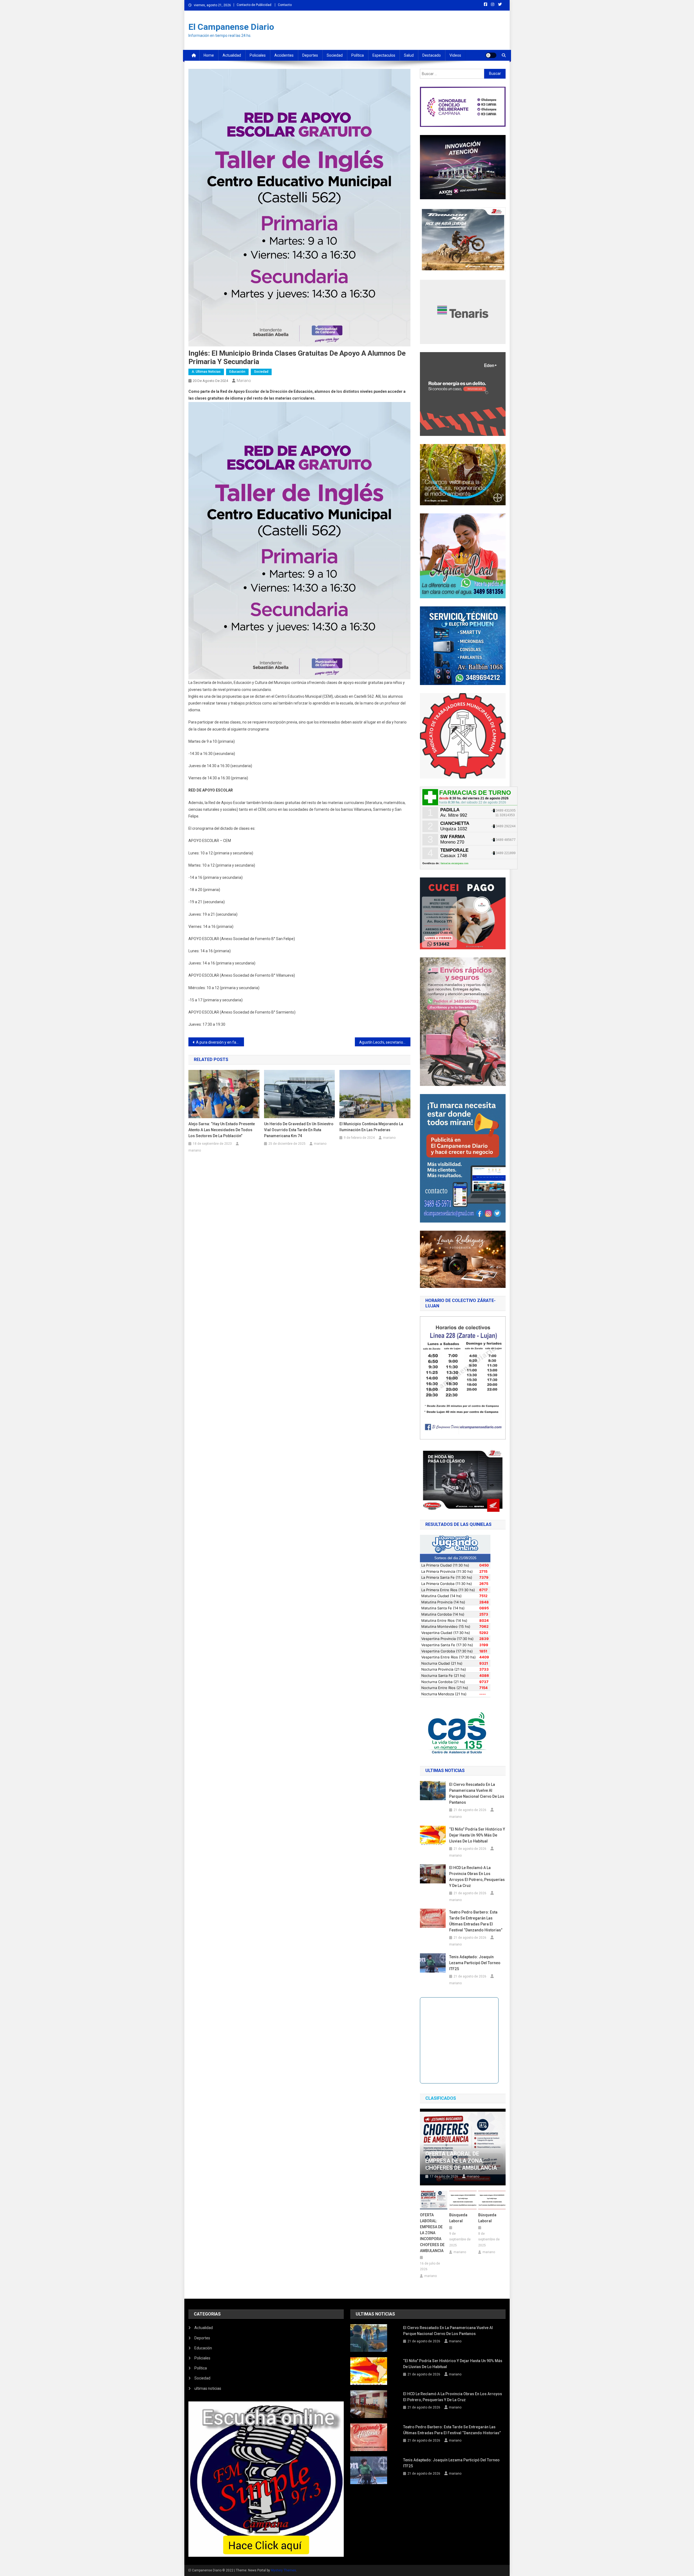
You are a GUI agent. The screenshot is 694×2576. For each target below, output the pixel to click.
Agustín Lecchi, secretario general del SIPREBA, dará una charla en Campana (385, 1042)
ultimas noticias (208, 2388)
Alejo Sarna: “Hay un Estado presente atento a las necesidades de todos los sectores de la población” (222, 1130)
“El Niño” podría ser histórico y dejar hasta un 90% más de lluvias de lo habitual (477, 1835)
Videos (455, 55)
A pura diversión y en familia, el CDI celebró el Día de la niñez (220, 1042)
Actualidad (232, 55)
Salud (409, 55)
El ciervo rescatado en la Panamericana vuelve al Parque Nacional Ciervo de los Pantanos (477, 1793)
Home (209, 55)
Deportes (310, 55)
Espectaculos (384, 55)
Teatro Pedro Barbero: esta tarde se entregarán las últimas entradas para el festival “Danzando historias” (477, 1921)
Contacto (285, 5)
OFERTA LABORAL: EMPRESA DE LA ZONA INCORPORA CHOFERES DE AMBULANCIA (432, 2233)
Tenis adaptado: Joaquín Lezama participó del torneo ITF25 (475, 1963)
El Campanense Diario (231, 27)
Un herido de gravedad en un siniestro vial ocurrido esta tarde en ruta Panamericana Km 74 (299, 1130)
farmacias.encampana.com (454, 863)
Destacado (432, 55)
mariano (244, 381)
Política (358, 55)
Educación (237, 372)
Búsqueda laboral (458, 2218)
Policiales (258, 55)
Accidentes (284, 55)
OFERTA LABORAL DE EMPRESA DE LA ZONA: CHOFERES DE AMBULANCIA (461, 2161)
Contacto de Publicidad (254, 5)
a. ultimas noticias (206, 372)
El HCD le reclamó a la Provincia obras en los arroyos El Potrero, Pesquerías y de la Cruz (477, 1877)
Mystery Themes (283, 2570)
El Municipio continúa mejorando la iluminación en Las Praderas (371, 1127)
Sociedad (335, 55)
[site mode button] (491, 55)
